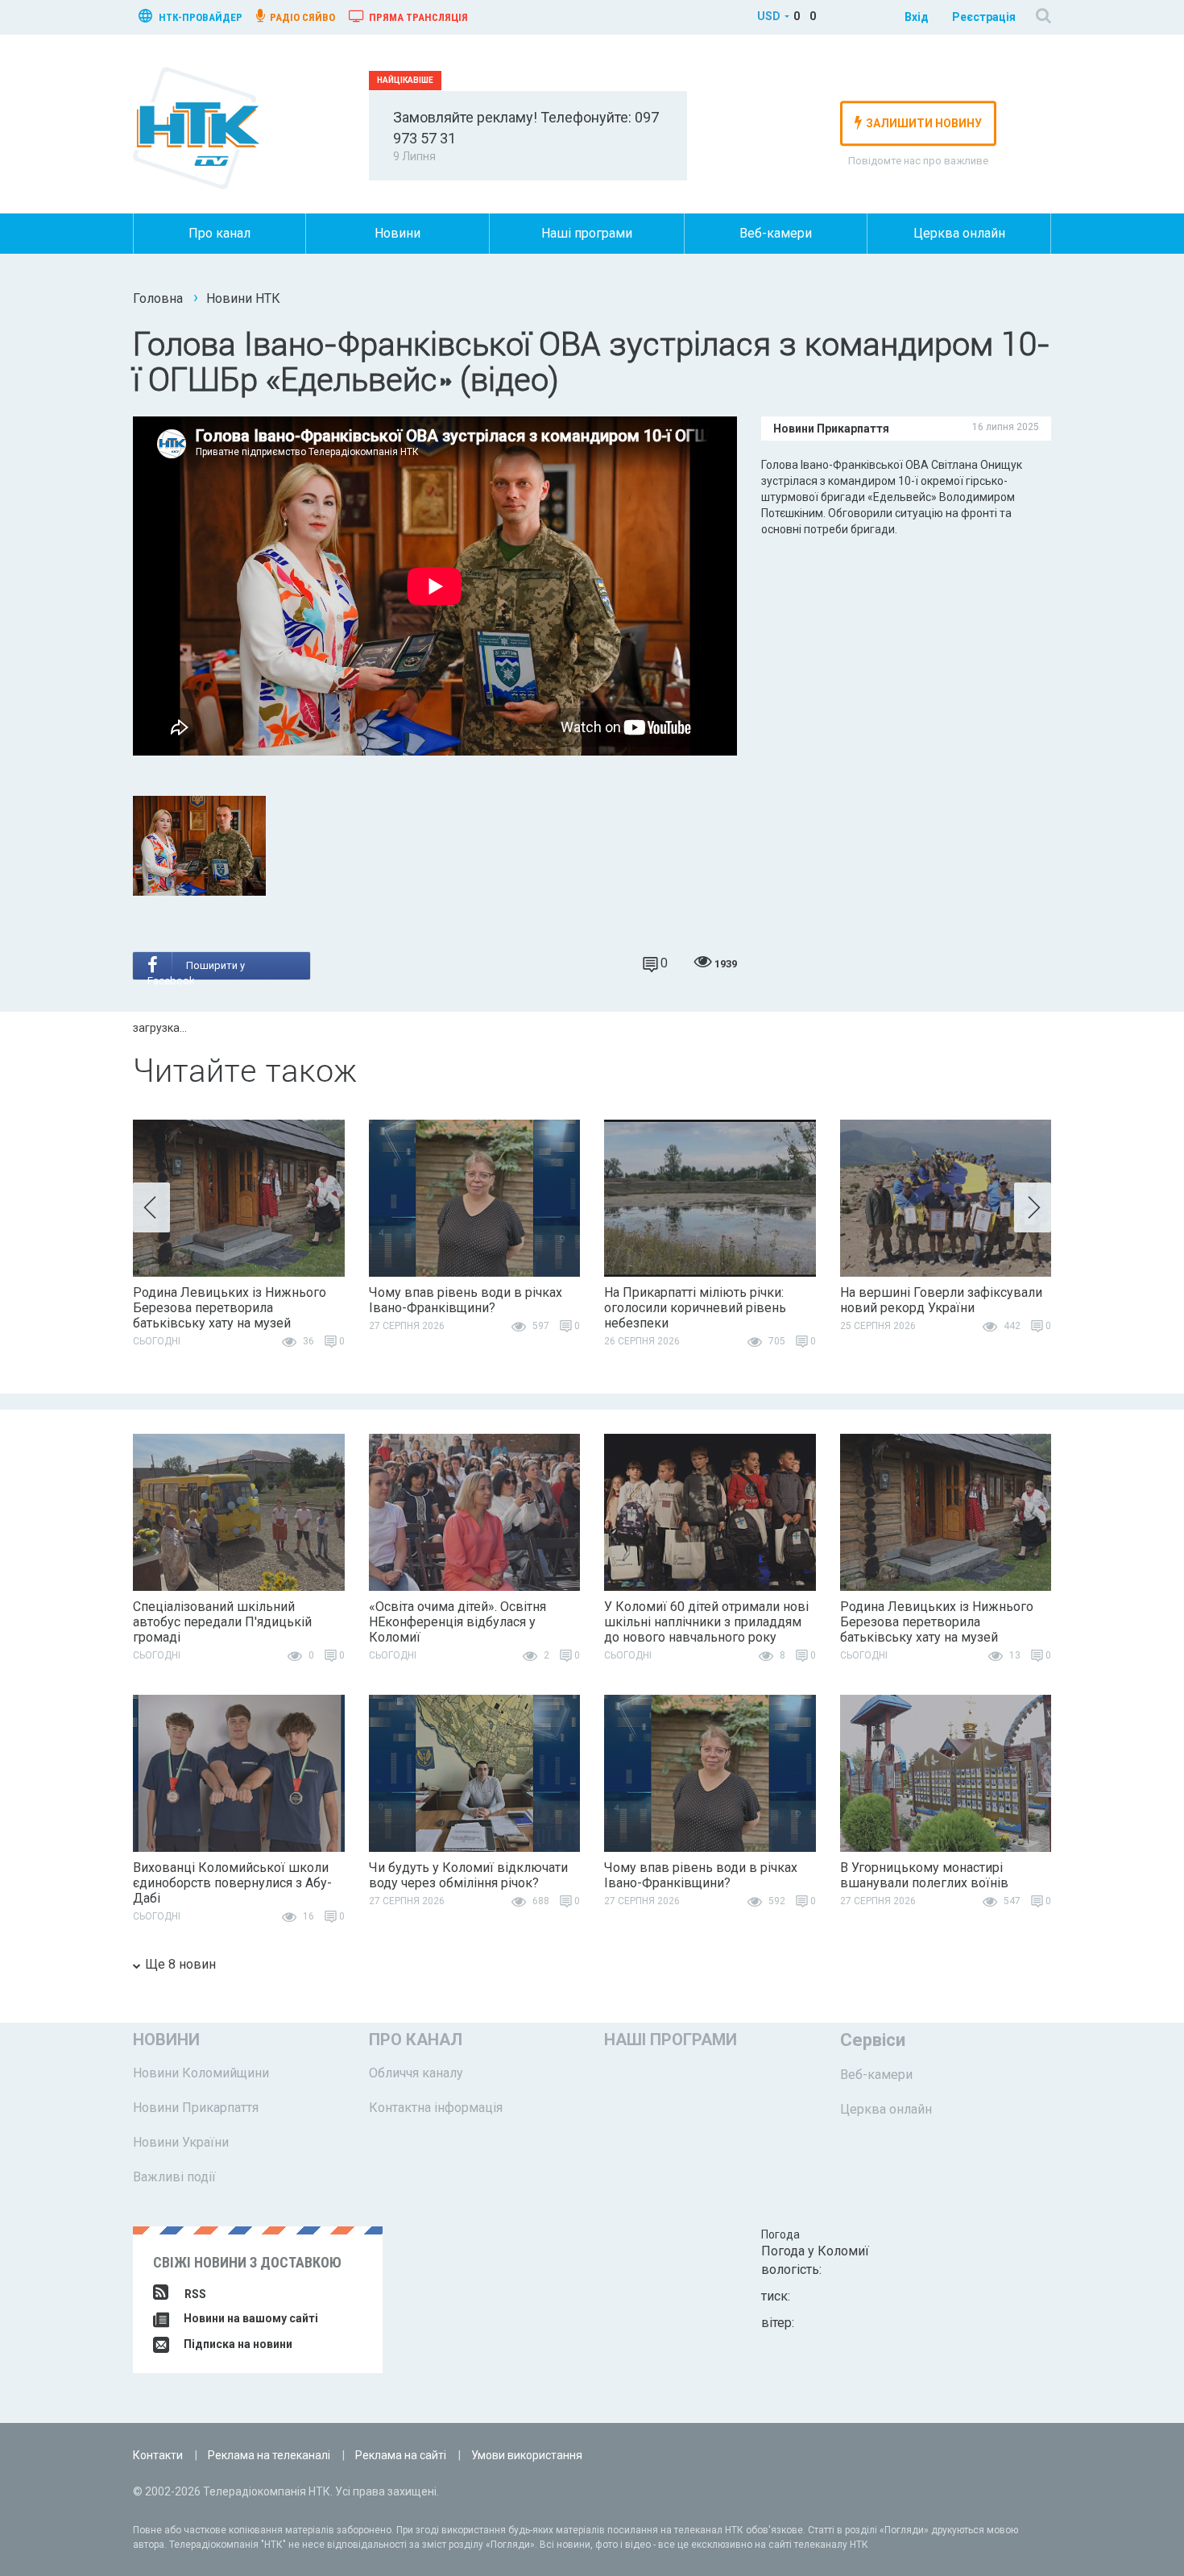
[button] (151, 1207)
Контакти (158, 2455)
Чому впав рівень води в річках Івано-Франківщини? (466, 1300)
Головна (158, 298)
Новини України (181, 2142)
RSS (195, 2294)
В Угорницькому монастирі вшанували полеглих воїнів (924, 1875)
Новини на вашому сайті (250, 2318)
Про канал (219, 233)
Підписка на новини (237, 2344)
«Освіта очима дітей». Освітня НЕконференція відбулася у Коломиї (457, 1622)
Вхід (917, 17)
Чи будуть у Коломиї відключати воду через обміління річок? (468, 1875)
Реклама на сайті (401, 2455)
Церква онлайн (959, 233)
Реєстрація (984, 17)
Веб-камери (776, 233)
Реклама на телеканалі (269, 2455)
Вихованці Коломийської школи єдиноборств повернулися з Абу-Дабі (232, 1883)
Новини (397, 233)
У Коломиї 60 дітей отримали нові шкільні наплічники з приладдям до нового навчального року (706, 1622)
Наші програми (587, 233)
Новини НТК (243, 298)
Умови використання (527, 2455)
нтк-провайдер (199, 17)
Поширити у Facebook (196, 970)
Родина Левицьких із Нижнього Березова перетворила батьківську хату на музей (230, 1308)
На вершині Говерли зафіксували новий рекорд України (941, 1300)
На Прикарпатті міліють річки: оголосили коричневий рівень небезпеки (695, 1308)
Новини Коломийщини (201, 2073)
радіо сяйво (301, 17)
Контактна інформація (436, 2108)
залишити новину (924, 123)
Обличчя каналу (416, 2073)
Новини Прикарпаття (196, 2108)
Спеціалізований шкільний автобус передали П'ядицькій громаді (222, 1622)
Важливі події (174, 2177)
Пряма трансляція (417, 17)
